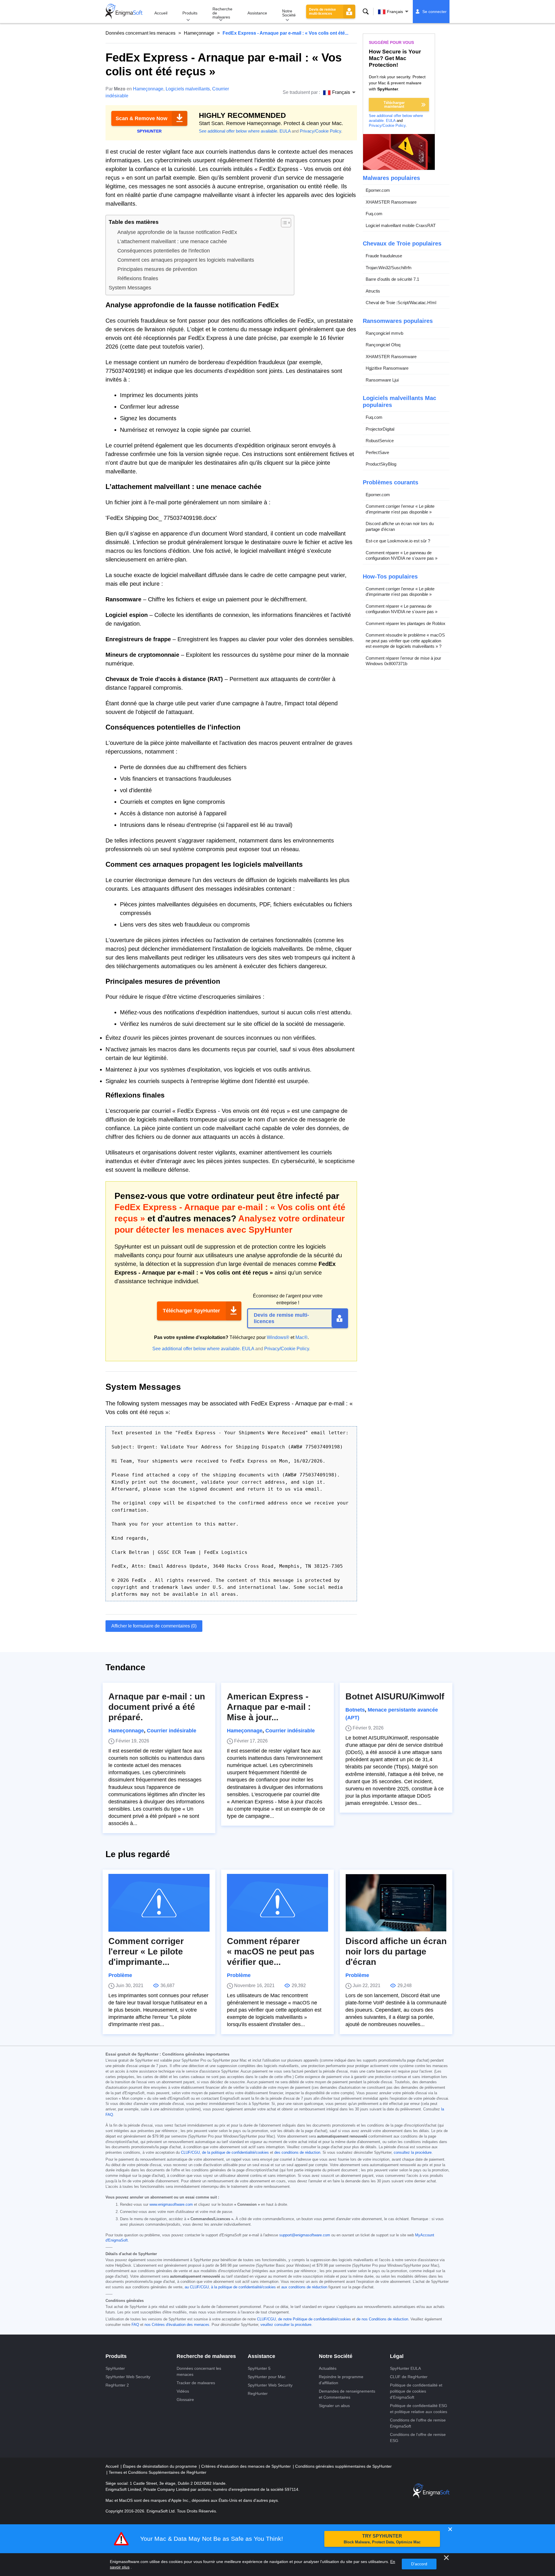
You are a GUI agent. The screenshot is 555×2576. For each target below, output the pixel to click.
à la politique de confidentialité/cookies (243, 2287)
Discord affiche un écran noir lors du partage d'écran (400, 526)
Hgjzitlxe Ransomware (387, 368)
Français (395, 12)
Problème (120, 1975)
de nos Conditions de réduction (382, 2319)
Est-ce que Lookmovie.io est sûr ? (398, 541)
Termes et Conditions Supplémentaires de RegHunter (158, 2472)
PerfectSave (377, 452)
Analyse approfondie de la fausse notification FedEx (177, 232)
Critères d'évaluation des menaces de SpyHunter (247, 2466)
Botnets (355, 1710)
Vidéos (183, 2391)
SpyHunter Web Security (128, 2377)
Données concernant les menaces (140, 33)
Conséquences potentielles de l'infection (164, 251)
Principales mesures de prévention (157, 269)
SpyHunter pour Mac (267, 2377)
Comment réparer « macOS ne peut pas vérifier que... (271, 1951)
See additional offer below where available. (239, 131)
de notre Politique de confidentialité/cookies (314, 2319)
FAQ (135, 2325)
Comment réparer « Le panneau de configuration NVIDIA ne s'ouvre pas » (402, 556)
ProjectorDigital (380, 429)
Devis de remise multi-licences (322, 12)
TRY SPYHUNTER (382, 2539)
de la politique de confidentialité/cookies (235, 2153)
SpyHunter (115, 2368)
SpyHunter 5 (259, 2368)
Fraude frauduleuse (384, 256)
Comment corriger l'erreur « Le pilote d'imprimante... (146, 1951)
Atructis (373, 291)
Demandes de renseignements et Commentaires (347, 2394)
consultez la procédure (413, 2153)
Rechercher (366, 12)
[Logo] (124, 12)
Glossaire (185, 2400)
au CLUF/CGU (197, 2287)
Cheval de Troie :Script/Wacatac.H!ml (401, 303)
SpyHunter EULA (405, 2368)
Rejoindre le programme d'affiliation (341, 2380)
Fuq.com (374, 214)
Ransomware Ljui (382, 380)
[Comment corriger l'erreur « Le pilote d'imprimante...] (159, 1903)
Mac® (301, 1337)
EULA (285, 131)
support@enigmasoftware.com (305, 2235)
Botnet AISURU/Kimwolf (395, 1696)
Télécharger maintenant (394, 105)
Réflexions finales (138, 278)
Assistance (257, 13)
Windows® (278, 1337)
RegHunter (258, 2393)
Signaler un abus (334, 2406)
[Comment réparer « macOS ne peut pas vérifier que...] (277, 1903)
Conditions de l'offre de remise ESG (418, 2438)
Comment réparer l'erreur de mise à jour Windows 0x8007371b (403, 661)
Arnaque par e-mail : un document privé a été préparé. (157, 1707)
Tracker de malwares (196, 2383)
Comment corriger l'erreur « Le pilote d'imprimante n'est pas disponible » (400, 509)
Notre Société (289, 13)
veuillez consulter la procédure (286, 2325)
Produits (190, 13)
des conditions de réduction (297, 2153)
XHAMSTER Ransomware (391, 202)
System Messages (130, 288)
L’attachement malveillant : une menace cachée (172, 241)
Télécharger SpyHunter (191, 1311)
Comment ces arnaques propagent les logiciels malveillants (186, 260)
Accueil (161, 13)
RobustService (380, 441)
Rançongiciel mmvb (384, 333)
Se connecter (434, 12)
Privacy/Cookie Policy (320, 131)
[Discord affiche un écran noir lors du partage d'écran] (396, 1903)
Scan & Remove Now (141, 118)
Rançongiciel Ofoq (383, 345)
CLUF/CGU (190, 2153)
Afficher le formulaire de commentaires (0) (154, 1626)
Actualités (328, 2368)
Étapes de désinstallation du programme (160, 2466)
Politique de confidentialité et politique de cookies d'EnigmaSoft (416, 2391)
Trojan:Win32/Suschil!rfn (388, 268)
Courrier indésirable (172, 1731)
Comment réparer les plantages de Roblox (406, 623)
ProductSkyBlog (381, 464)
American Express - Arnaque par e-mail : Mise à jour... (269, 1707)
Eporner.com (378, 190)
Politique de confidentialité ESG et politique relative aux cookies (419, 2409)
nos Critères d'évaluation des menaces (177, 2325)
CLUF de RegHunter (409, 2377)
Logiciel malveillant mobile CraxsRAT (401, 225)
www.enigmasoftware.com (171, 2205)
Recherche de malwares (222, 13)
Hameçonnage (199, 33)
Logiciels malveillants (188, 89)
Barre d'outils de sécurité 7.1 (392, 279)
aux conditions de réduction (304, 2287)
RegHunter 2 (117, 2385)
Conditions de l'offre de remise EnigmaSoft (418, 2423)
